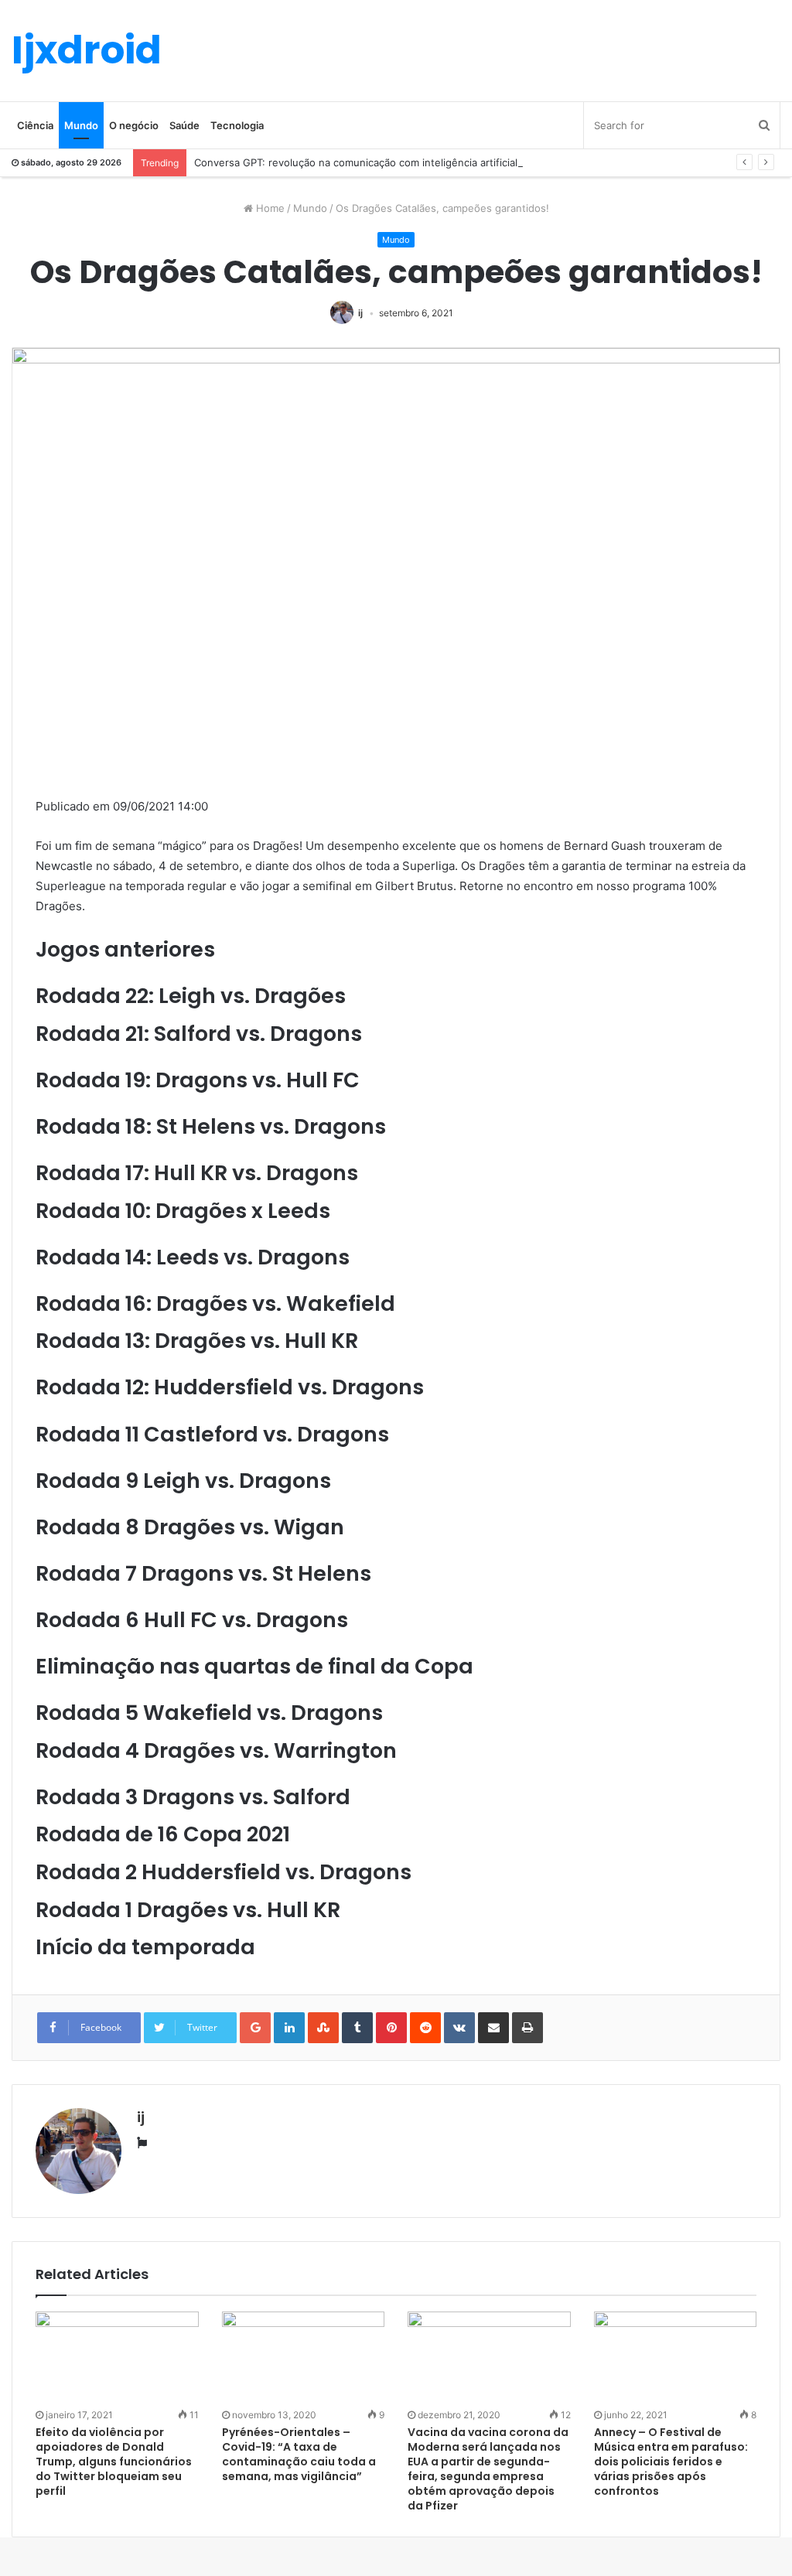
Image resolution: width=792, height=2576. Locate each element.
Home (269, 208)
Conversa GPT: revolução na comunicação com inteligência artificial (356, 162)
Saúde (184, 125)
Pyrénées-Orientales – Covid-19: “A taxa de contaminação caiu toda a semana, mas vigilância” (299, 2454)
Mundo (81, 125)
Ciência (35, 125)
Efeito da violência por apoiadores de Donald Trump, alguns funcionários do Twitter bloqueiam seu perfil (114, 2462)
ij (360, 313)
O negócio (134, 125)
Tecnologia (237, 125)
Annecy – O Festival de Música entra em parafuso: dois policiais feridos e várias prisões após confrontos (671, 2462)
